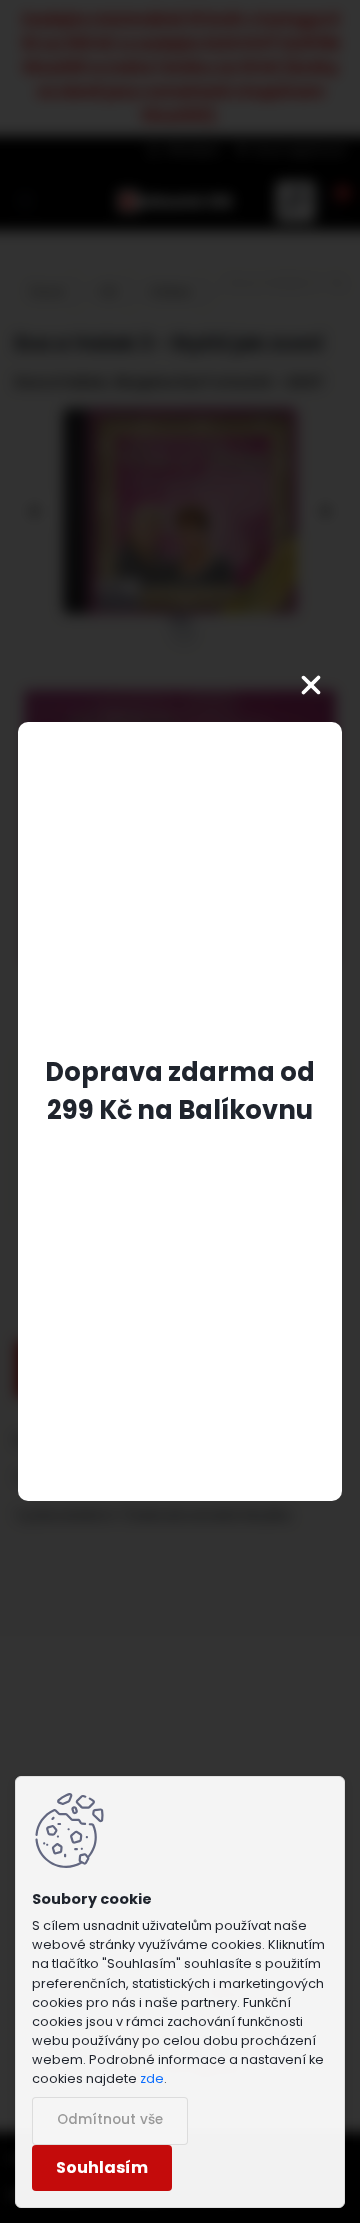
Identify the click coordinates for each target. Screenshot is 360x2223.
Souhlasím (102, 2167)
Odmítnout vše (110, 2119)
